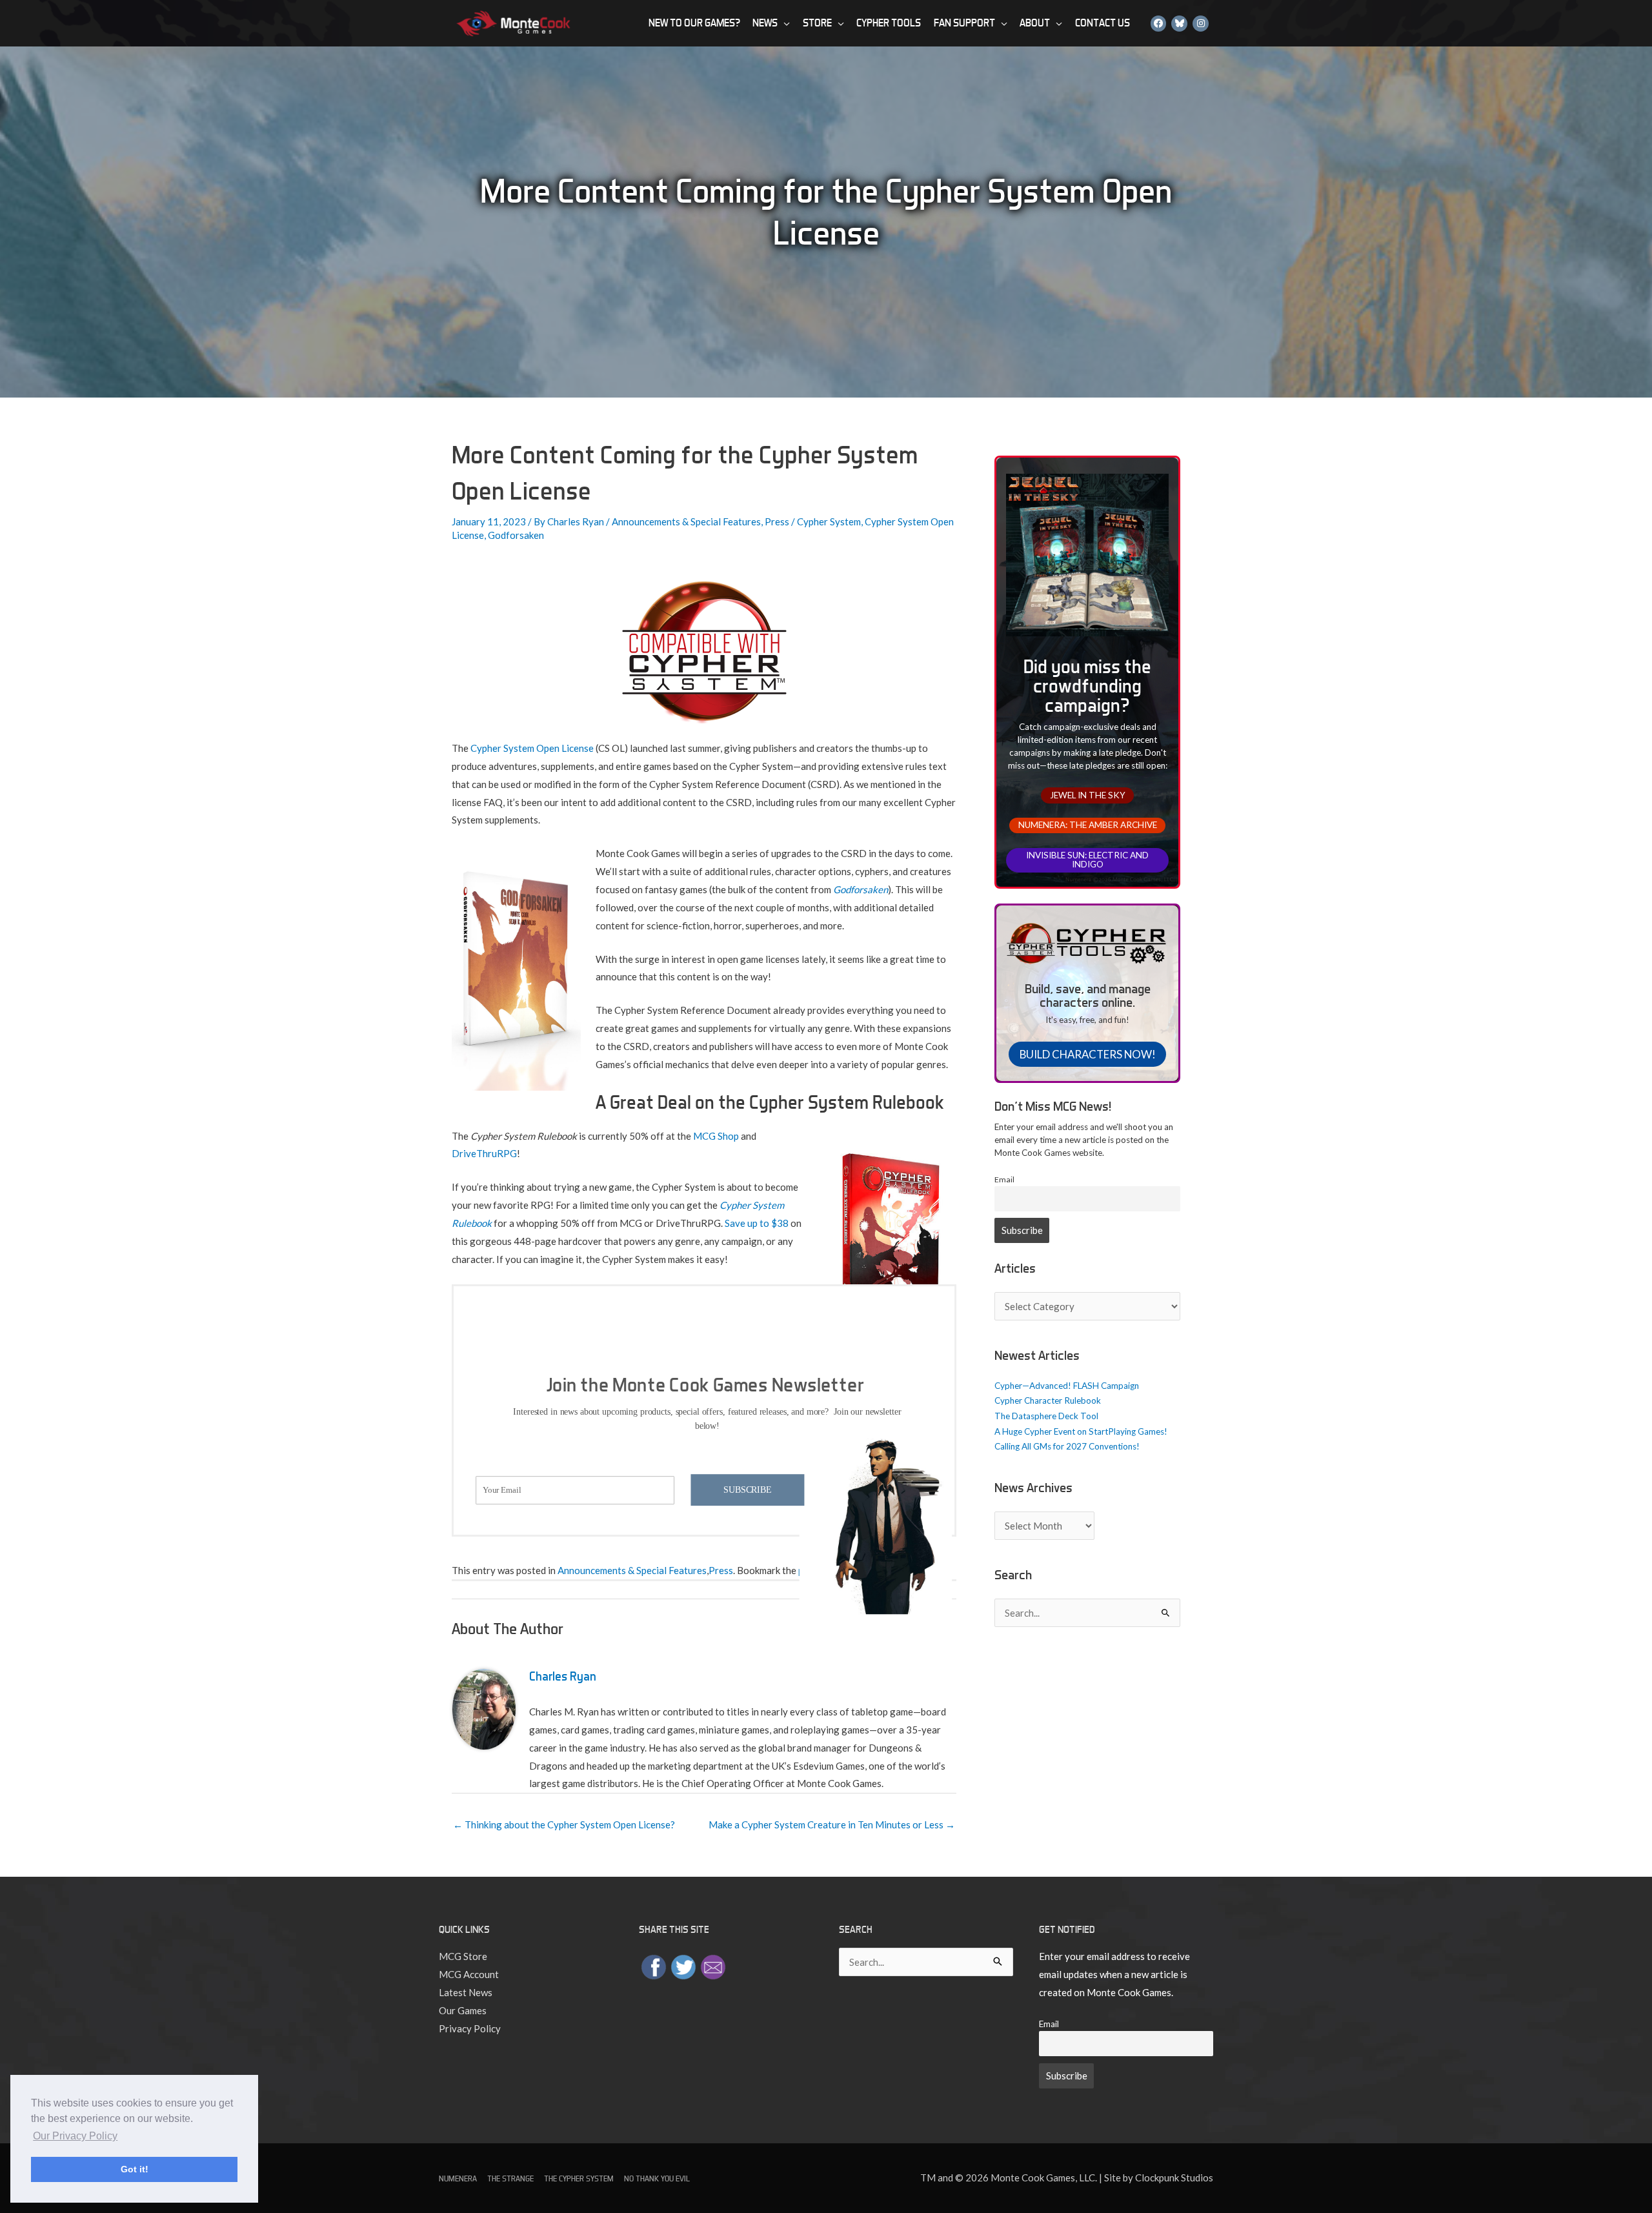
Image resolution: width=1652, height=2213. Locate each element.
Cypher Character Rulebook (1048, 1400)
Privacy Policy (470, 2028)
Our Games (463, 2010)
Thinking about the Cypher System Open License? (564, 1824)
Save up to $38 (757, 1223)
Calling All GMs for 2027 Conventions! (1067, 1446)
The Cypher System (579, 2178)
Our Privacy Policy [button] (75, 2136)
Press (777, 521)
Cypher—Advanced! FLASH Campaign (1067, 1386)
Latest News (466, 1992)
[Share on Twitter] (683, 1966)
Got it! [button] (135, 2169)
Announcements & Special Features (686, 521)
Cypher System (829, 521)
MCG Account (469, 1974)
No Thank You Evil (657, 2178)
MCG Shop (716, 1136)
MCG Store (463, 1956)
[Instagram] (1201, 23)
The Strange (510, 2178)
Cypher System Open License (532, 748)
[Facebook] (1159, 23)
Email (1004, 1179)
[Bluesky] (1179, 23)
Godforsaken (516, 535)
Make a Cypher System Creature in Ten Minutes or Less (832, 1824)
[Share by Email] (713, 1966)
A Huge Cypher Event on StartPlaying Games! (1081, 1431)
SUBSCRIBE (747, 1489)
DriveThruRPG (484, 1153)
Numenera (458, 2178)
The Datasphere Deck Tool (1046, 1416)
